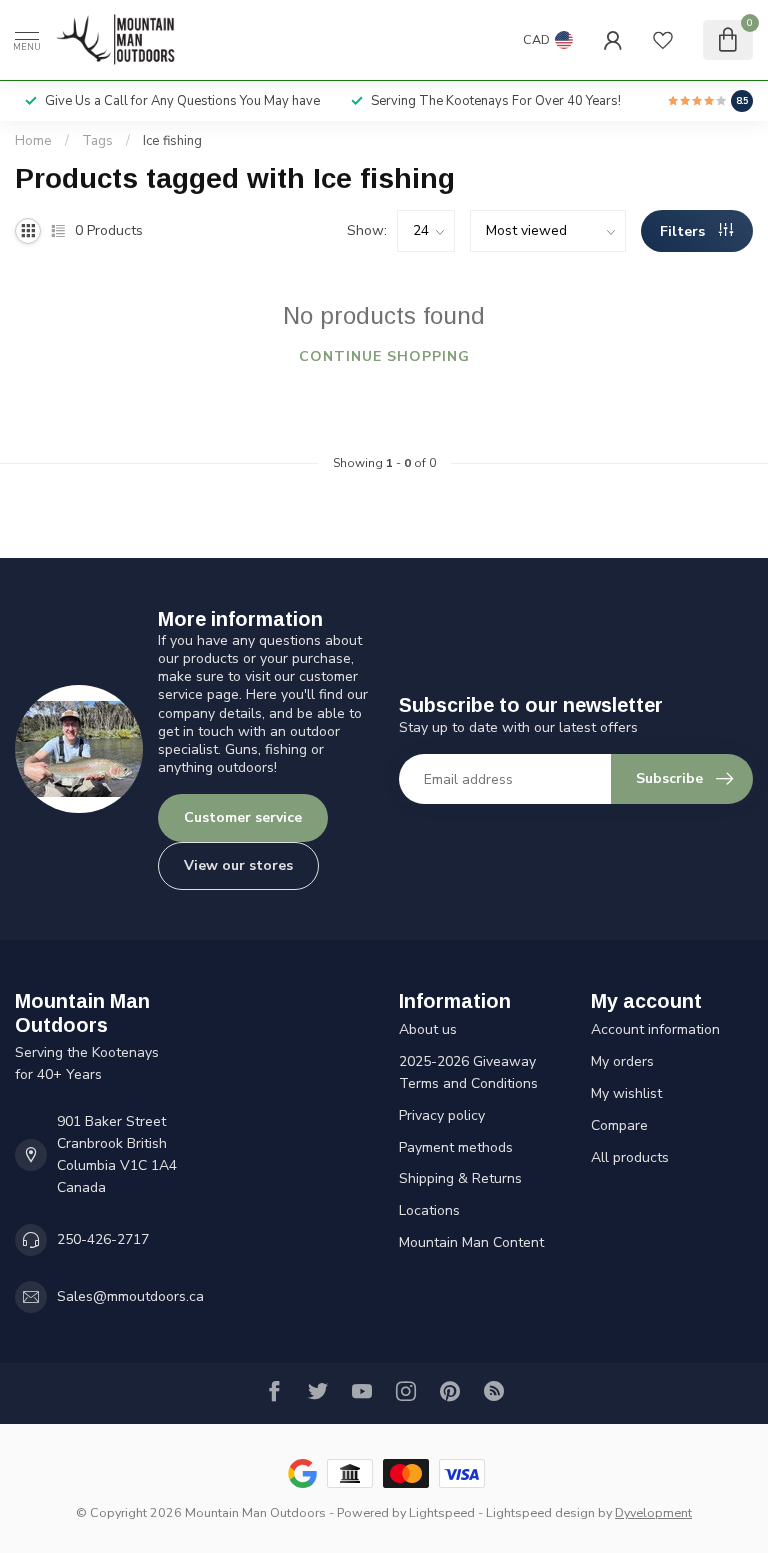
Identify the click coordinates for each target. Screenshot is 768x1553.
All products (630, 1157)
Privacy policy (442, 1115)
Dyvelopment (653, 1512)
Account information (655, 1029)
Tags (97, 141)
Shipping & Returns (460, 1178)
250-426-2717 (103, 1239)
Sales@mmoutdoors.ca (130, 1296)
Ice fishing (172, 141)
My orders (622, 1061)
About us (428, 1029)
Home (33, 141)
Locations (429, 1210)
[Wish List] (663, 40)
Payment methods (456, 1147)
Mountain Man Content (471, 1242)
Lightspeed (442, 1512)
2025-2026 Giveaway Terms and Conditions (468, 1072)
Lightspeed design (540, 1512)
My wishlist (626, 1093)
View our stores (238, 865)
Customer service (243, 817)
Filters (684, 231)
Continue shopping (384, 356)
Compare (619, 1125)
